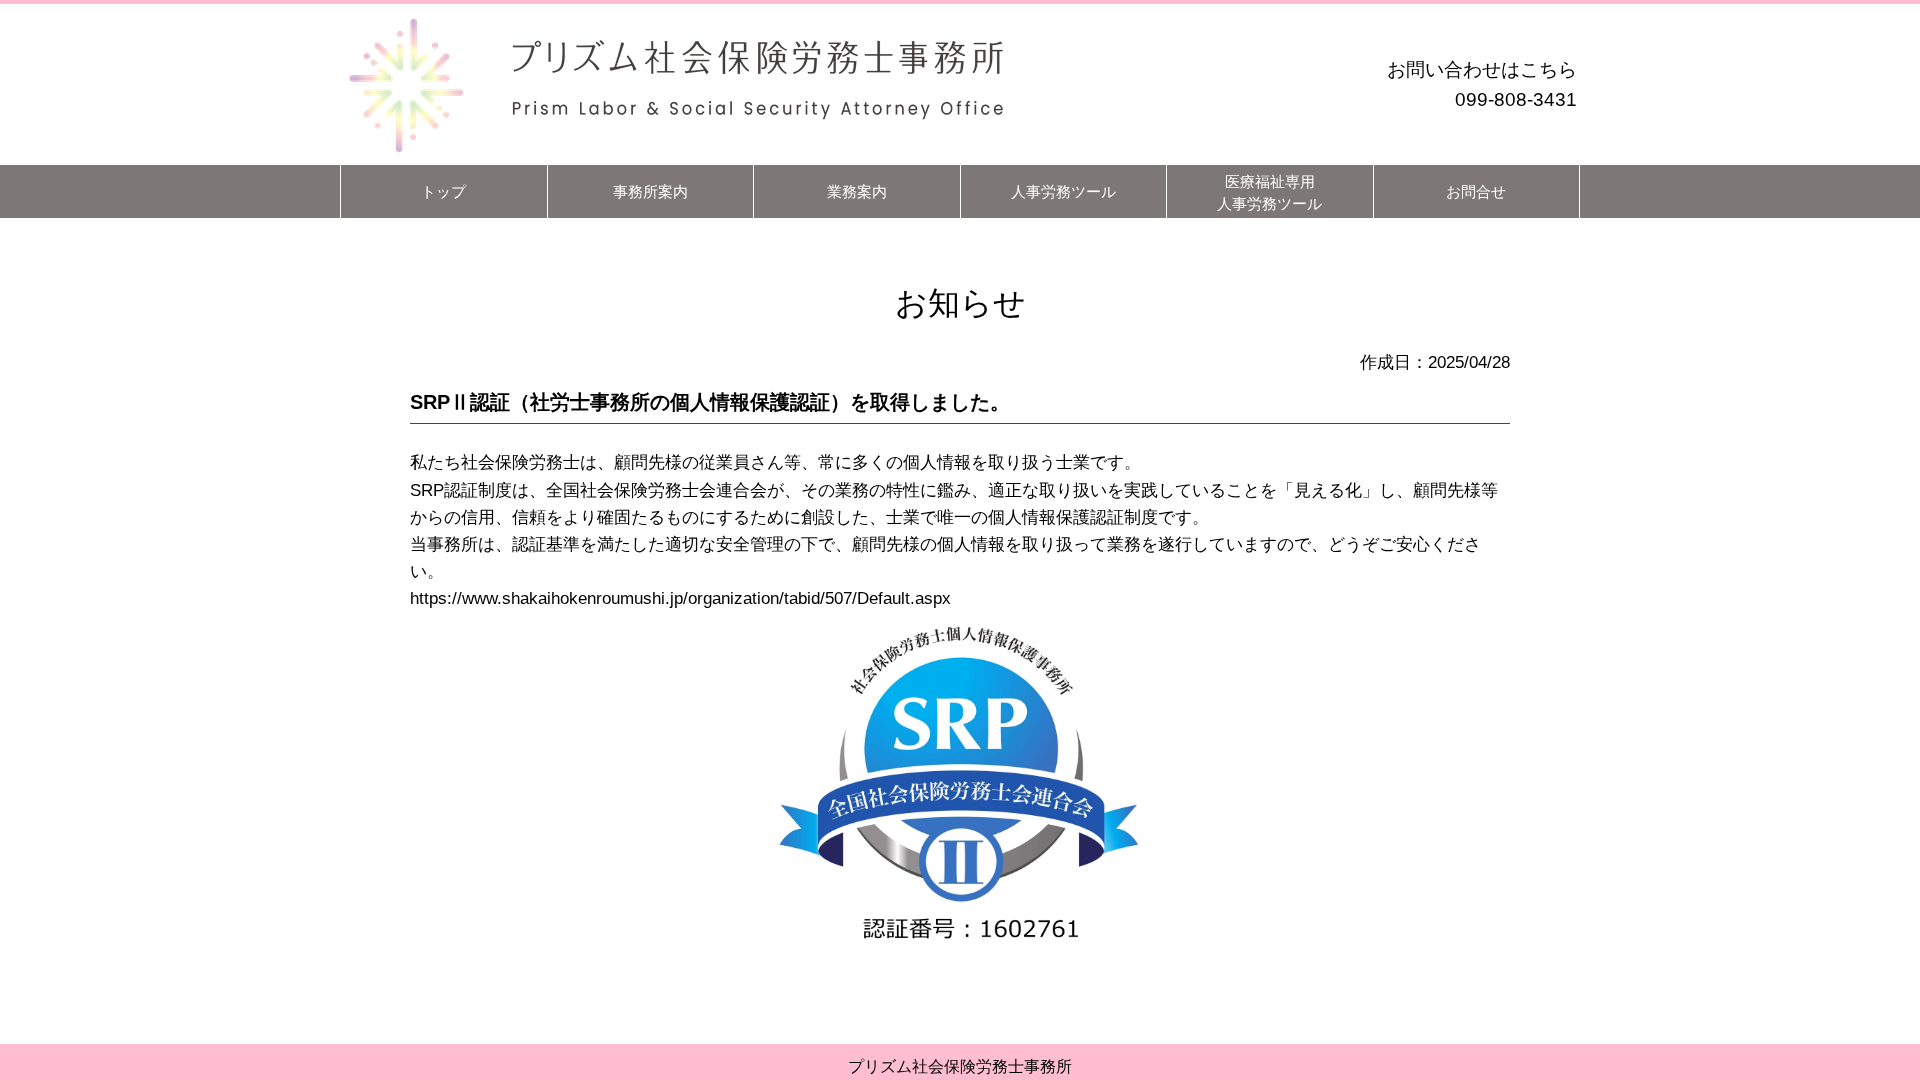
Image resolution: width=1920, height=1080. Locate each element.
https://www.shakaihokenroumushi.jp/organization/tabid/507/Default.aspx (680, 598)
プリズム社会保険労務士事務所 (960, 1066)
